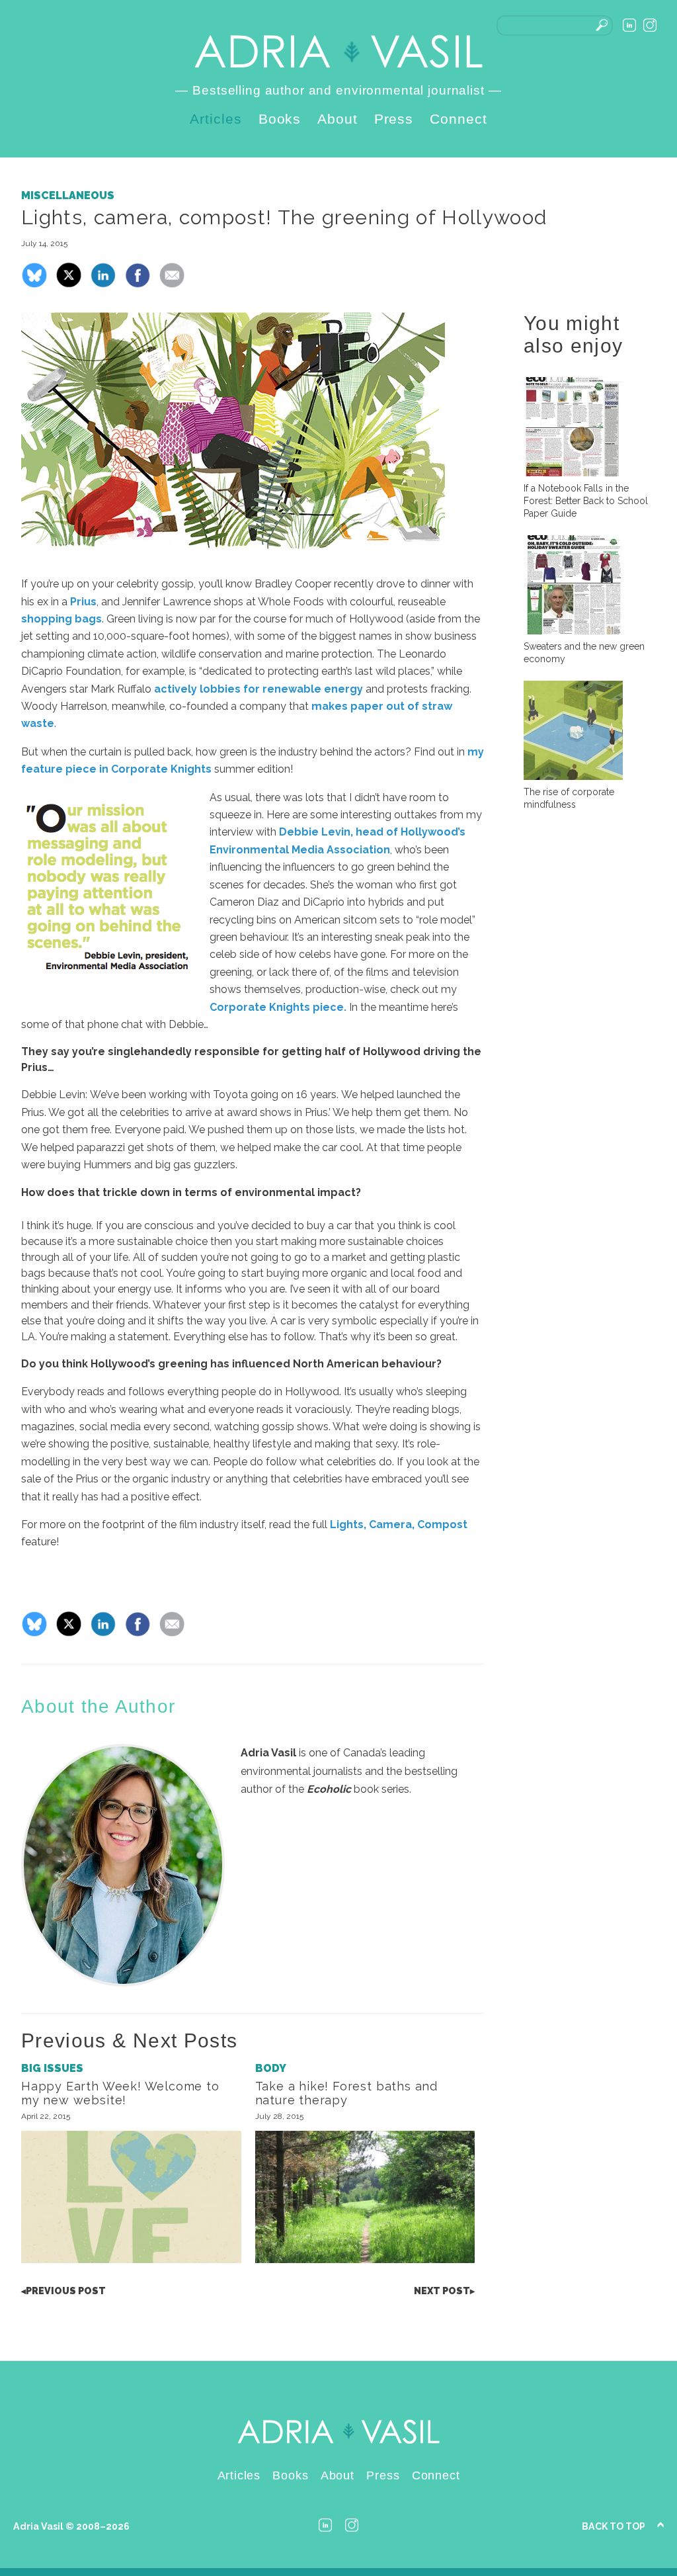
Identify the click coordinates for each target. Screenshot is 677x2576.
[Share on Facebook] (138, 285)
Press (394, 119)
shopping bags (61, 619)
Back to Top (614, 2526)
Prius (83, 602)
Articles (216, 119)
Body (271, 2068)
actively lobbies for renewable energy (259, 689)
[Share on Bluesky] (34, 285)
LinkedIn (629, 25)
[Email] (172, 285)
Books (280, 119)
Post (63, 2291)
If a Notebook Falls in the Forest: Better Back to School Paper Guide (586, 501)
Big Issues (52, 2068)
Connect (458, 119)
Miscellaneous (68, 195)
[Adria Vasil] (338, 52)
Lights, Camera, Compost (399, 1524)
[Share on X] (69, 285)
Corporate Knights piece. (278, 1007)
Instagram (650, 25)
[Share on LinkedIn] (103, 285)
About (338, 119)
